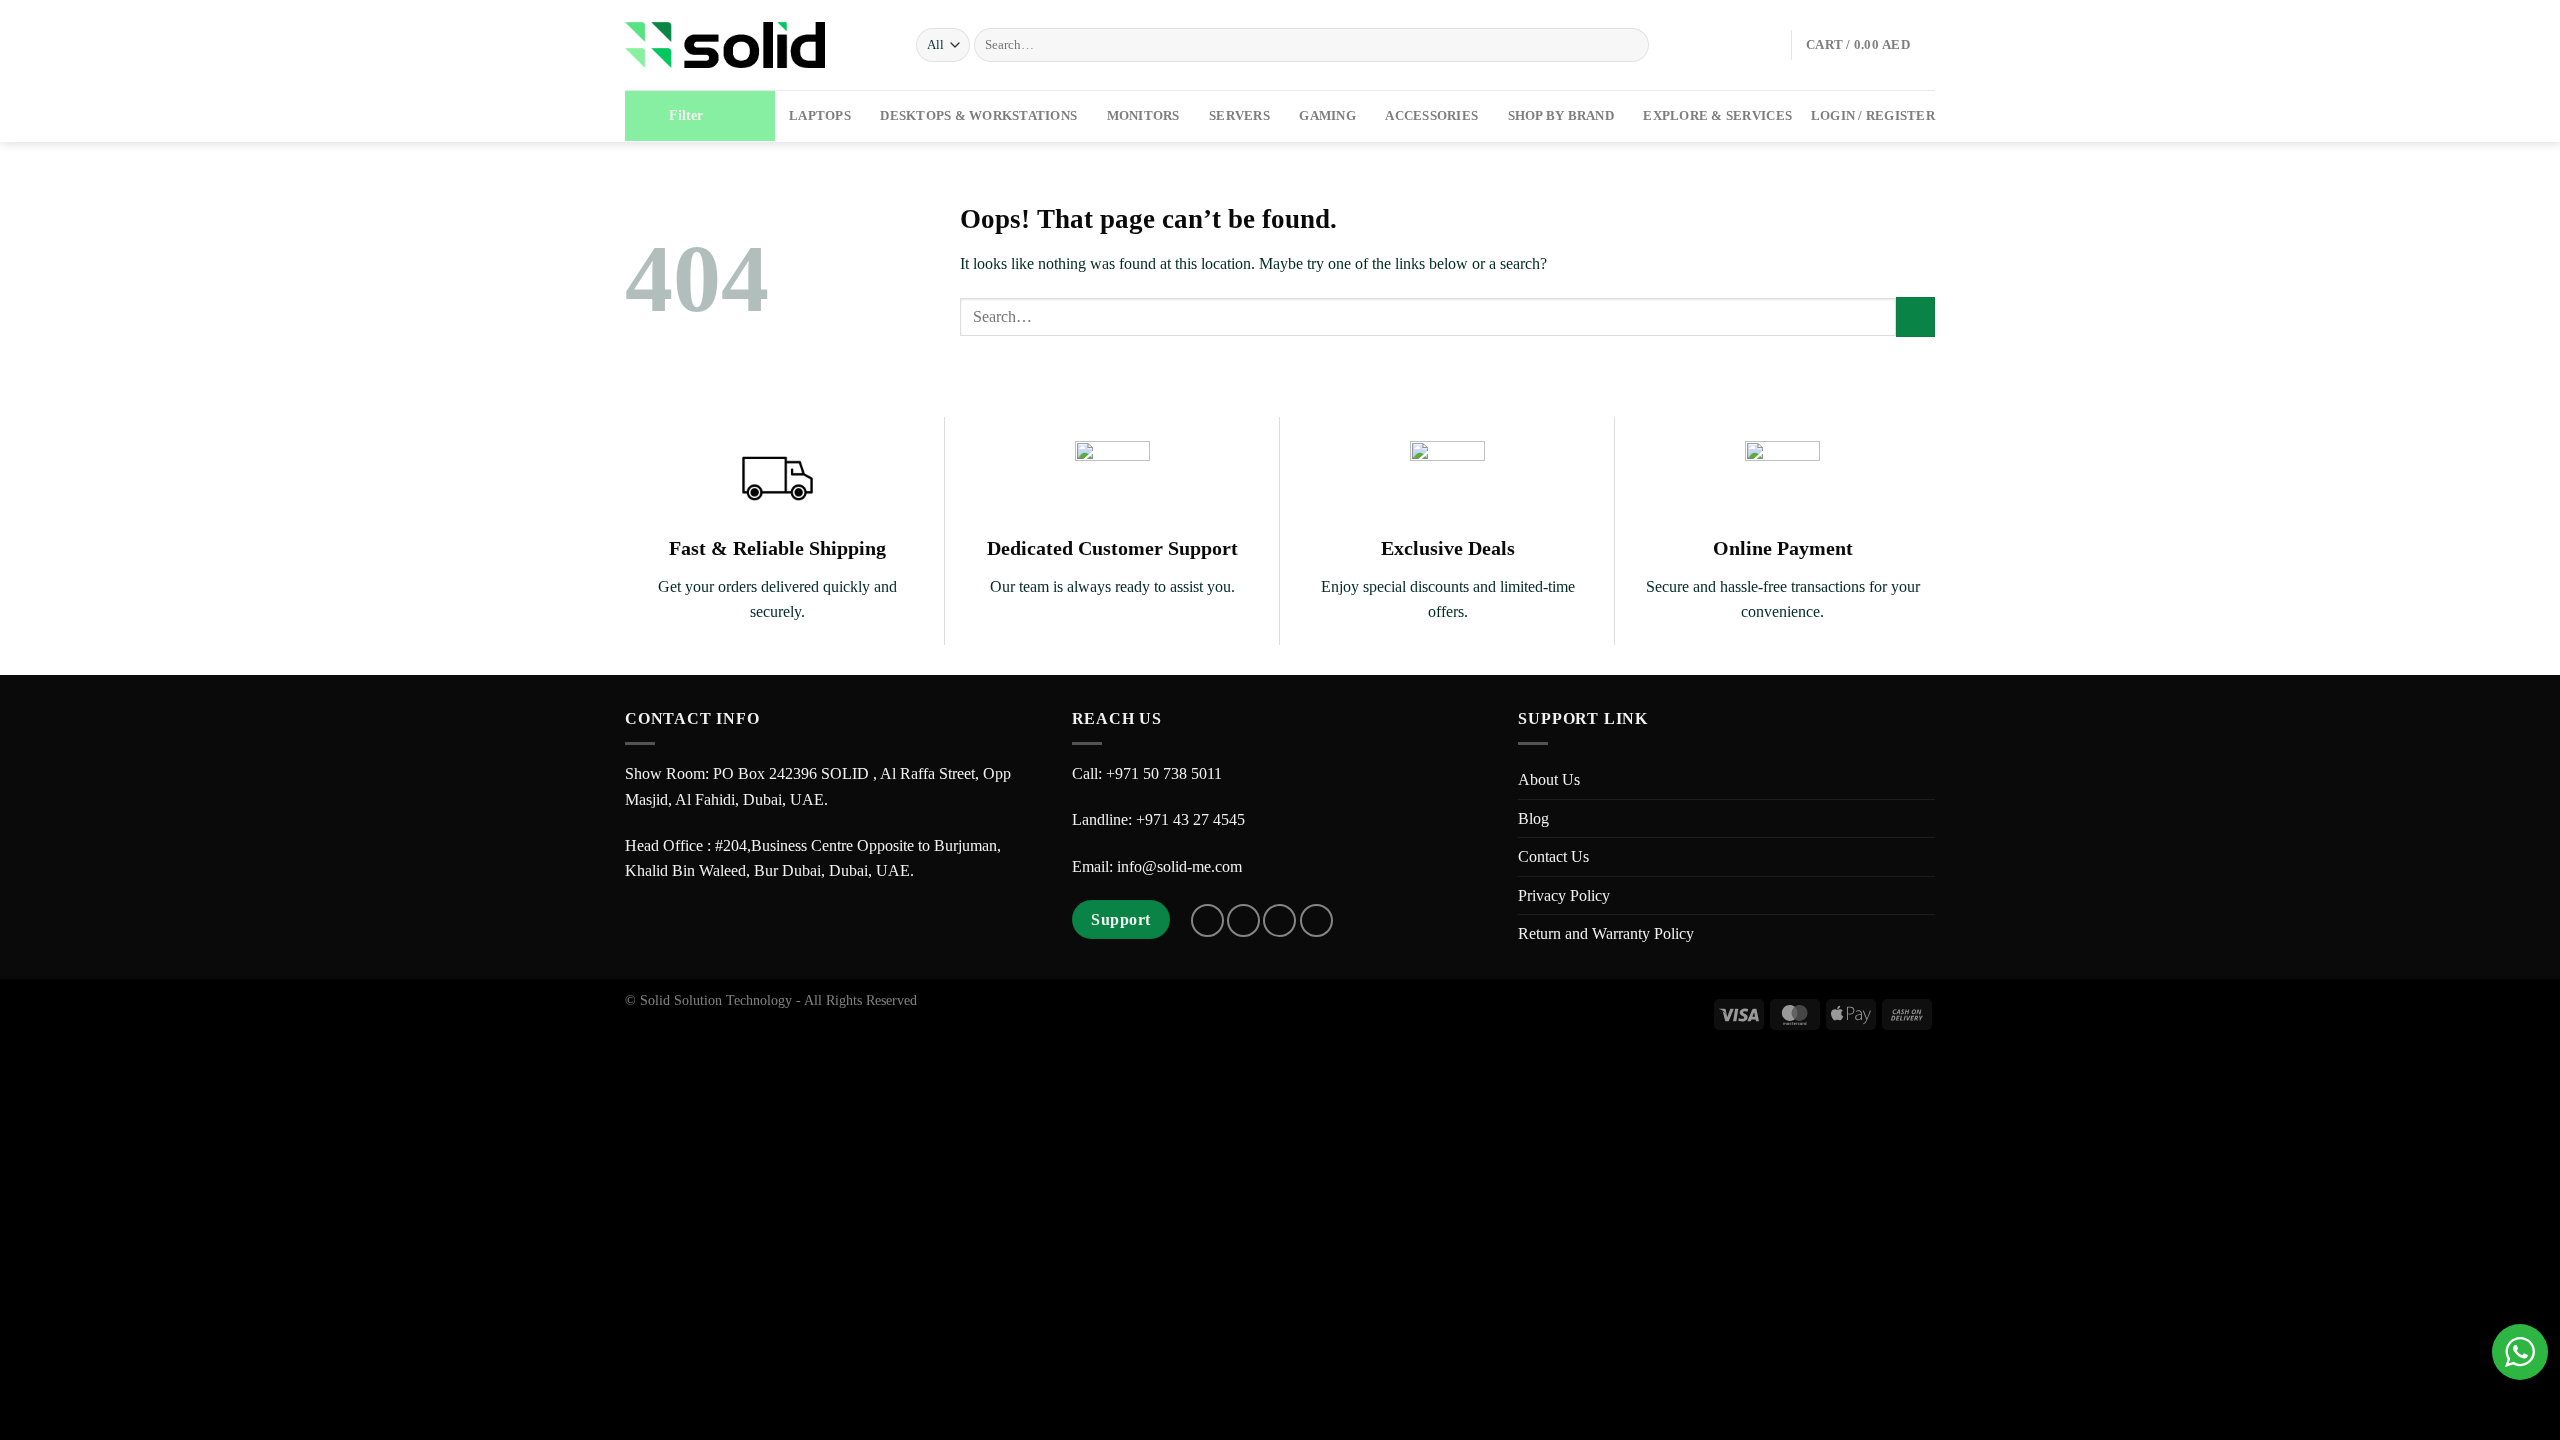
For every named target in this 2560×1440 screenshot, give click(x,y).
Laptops (820, 116)
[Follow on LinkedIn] (1316, 920)
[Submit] (1630, 45)
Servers (1239, 116)
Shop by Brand (1561, 116)
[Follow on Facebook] (1207, 920)
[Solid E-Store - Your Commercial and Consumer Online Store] (725, 45)
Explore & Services (1717, 116)
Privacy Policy (1564, 895)
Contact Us (1553, 856)
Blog (1533, 818)
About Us (1549, 779)
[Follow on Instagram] (1243, 920)
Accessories (1431, 116)
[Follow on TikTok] (1279, 920)
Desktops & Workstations (978, 116)
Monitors (1143, 116)
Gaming (1327, 116)
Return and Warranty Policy (1606, 933)
